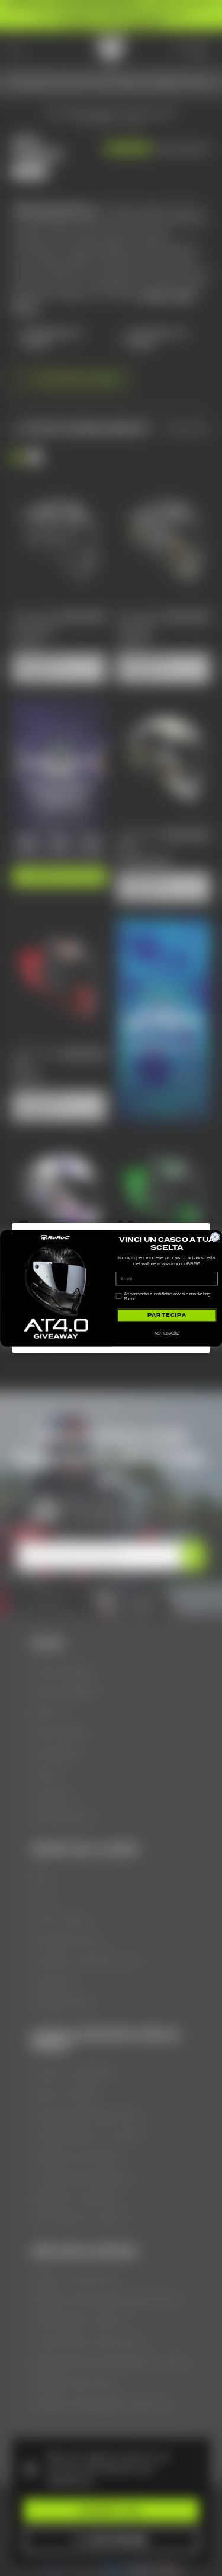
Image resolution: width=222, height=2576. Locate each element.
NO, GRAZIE (166, 1333)
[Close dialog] (215, 1237)
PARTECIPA (166, 1315)
